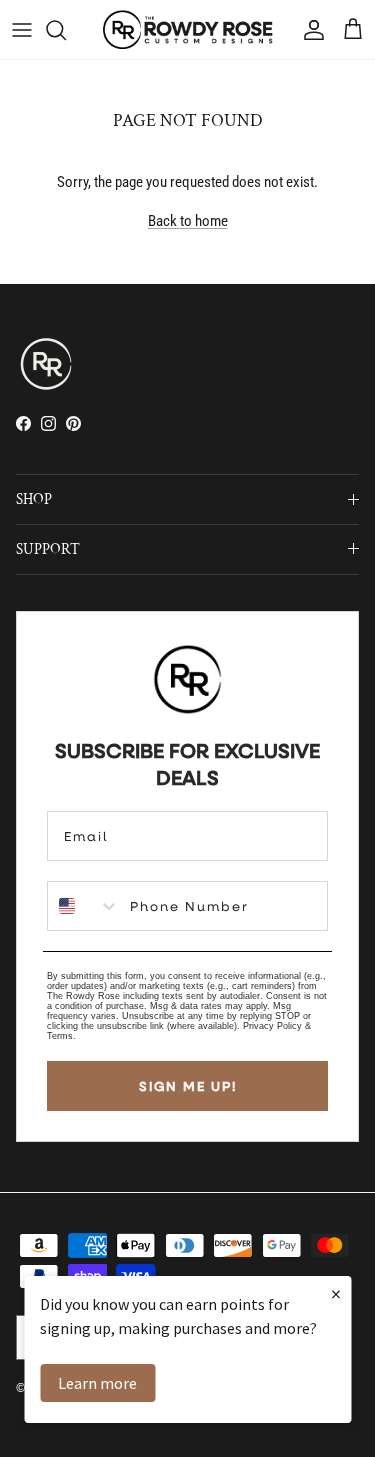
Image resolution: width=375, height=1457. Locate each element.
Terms (60, 1036)
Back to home (188, 221)
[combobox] (84, 906)
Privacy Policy (272, 1026)
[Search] (66, 30)
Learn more (97, 1383)
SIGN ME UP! (188, 1086)
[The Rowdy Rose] (188, 29)
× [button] (336, 1293)
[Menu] (22, 30)
